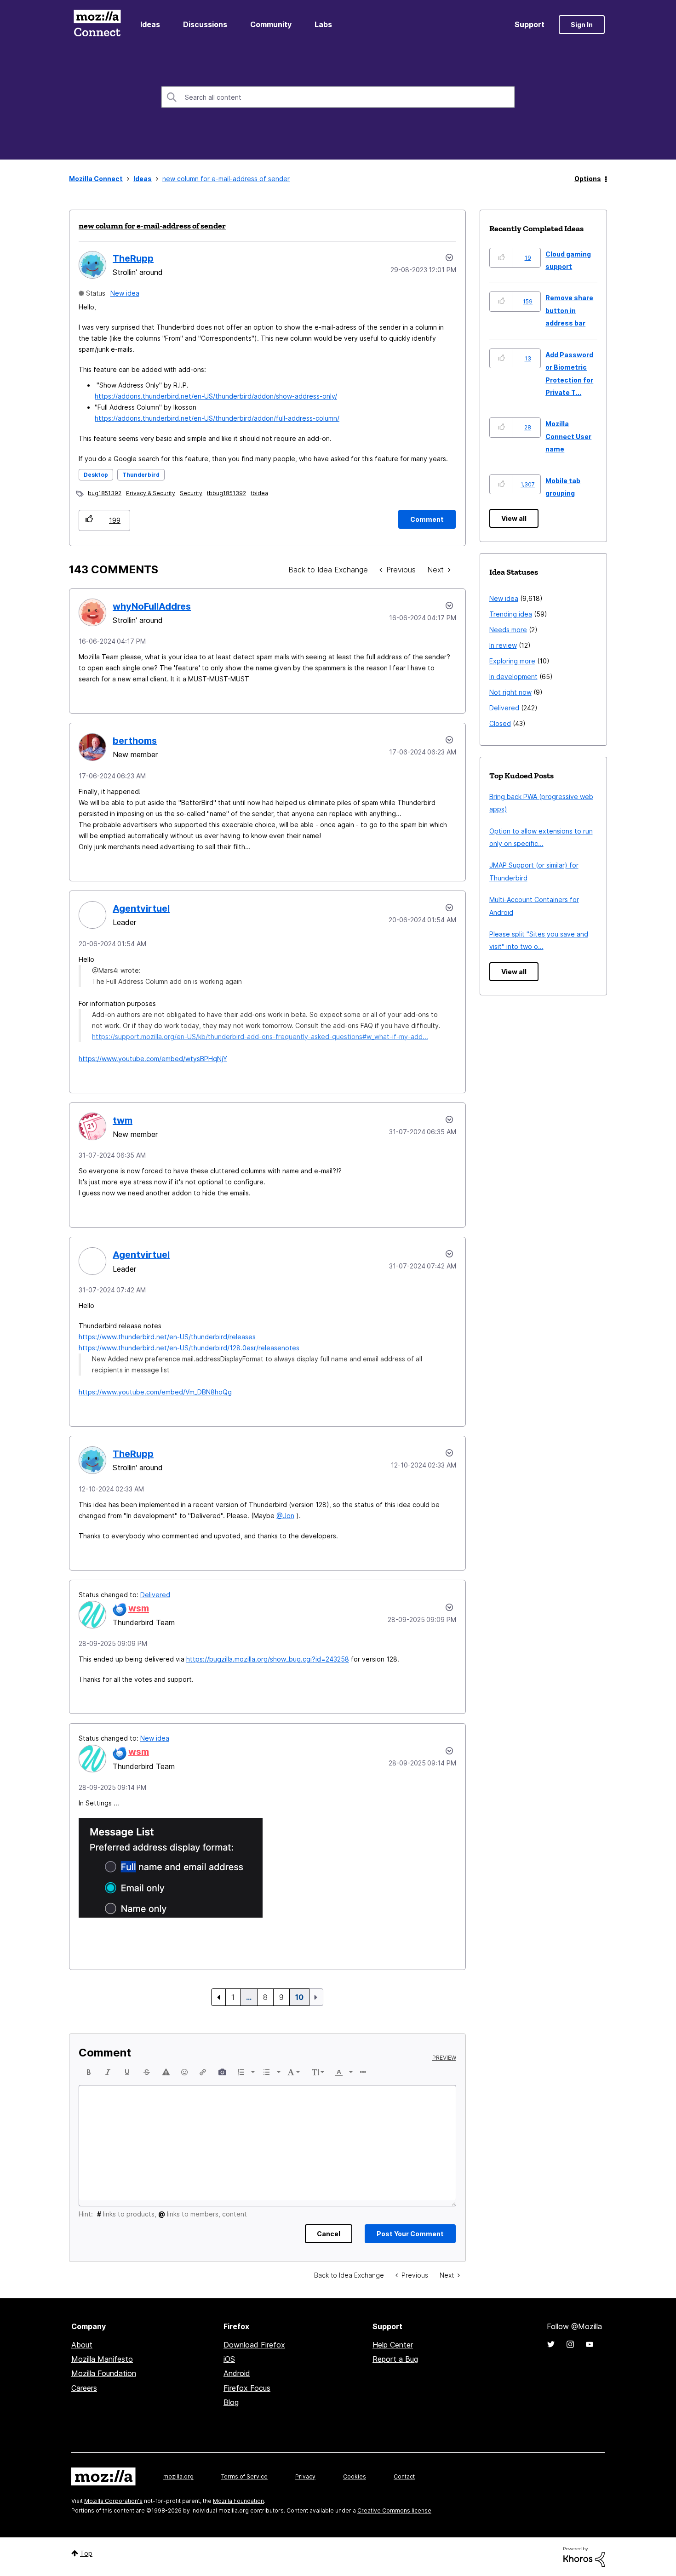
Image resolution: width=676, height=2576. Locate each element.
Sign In (582, 25)
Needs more (508, 630)
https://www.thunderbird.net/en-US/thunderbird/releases (167, 1337)
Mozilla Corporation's (113, 2501)
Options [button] (588, 179)
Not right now (510, 692)
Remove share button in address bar (569, 310)
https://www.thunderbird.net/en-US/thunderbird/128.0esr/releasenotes (189, 1348)
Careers (84, 2388)
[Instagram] (570, 2344)
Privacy (305, 2476)
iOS (229, 2359)
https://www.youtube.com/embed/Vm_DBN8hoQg (155, 1392)
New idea (125, 293)
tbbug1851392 (226, 493)
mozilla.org (178, 2476)
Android (237, 2373)
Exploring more (512, 661)
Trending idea (511, 614)
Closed (500, 723)
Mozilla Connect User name (568, 436)
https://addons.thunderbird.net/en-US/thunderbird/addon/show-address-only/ (216, 396)
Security (191, 493)
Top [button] (86, 2553)
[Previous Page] (218, 1997)
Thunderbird (141, 475)
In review (503, 645)
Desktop (96, 475)
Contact (404, 2476)
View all (514, 518)
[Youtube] (590, 2344)
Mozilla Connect (97, 25)
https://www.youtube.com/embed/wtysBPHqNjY (153, 1059)
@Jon (285, 1516)
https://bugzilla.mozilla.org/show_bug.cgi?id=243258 (268, 1659)
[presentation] (89, 2072)
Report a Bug (395, 2359)
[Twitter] (551, 2344)
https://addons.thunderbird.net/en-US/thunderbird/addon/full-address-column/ (217, 418)
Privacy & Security (151, 493)
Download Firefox (254, 2345)
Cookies (355, 2476)
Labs (323, 24)
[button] (89, 520)
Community (271, 24)
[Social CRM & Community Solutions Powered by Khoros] (584, 2556)
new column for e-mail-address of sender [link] (226, 179)
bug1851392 (105, 493)
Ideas (150, 24)
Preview (444, 2058)
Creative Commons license (394, 2510)
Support (530, 24)
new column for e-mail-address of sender (152, 226)
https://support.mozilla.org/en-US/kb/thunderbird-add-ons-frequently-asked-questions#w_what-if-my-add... (260, 1037)
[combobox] (338, 97)
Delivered (155, 1595)
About (82, 2345)
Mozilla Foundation (104, 2373)
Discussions (205, 24)
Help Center (393, 2345)
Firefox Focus (247, 2388)
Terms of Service (244, 2476)
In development (513, 677)
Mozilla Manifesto (102, 2359)
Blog (231, 2402)
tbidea (259, 493)
